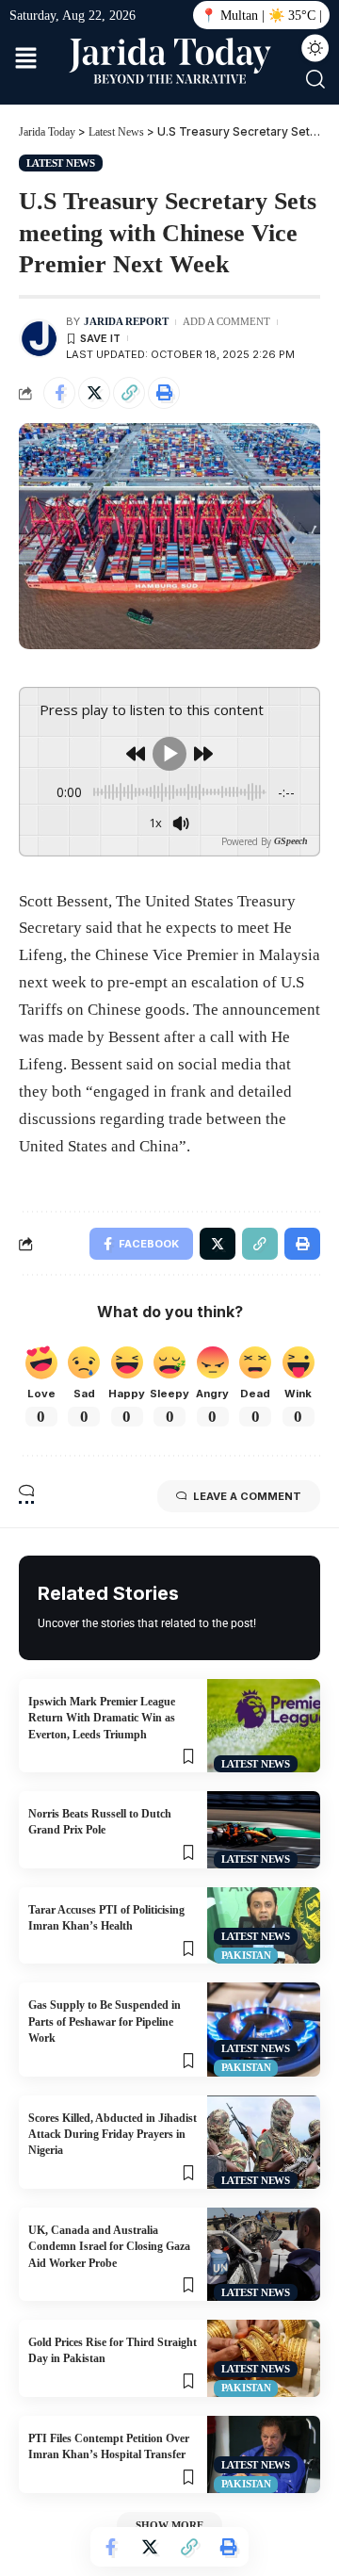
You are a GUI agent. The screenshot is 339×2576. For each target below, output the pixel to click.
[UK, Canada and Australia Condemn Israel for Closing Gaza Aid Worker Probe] (264, 2254)
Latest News (61, 163)
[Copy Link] (129, 393)
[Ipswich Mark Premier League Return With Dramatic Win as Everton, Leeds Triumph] (264, 1726)
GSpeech (291, 841)
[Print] (164, 393)
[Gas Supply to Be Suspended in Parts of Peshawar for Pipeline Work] (264, 2029)
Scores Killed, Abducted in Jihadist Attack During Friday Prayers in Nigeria (113, 2135)
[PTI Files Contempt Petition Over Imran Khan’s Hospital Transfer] (264, 2454)
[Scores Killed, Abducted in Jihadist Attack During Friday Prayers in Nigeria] (264, 2142)
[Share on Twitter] (94, 393)
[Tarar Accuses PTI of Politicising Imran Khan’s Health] (264, 1926)
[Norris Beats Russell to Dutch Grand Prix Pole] (264, 1830)
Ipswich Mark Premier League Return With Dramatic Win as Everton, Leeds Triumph (102, 1718)
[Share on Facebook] (59, 393)
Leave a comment (247, 1496)
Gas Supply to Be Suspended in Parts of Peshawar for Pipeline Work (105, 2022)
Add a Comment (226, 321)
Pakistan (246, 1955)
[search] (315, 79)
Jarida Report (126, 321)
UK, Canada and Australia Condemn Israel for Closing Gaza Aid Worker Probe (109, 2247)
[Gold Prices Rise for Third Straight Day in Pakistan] (264, 2358)
